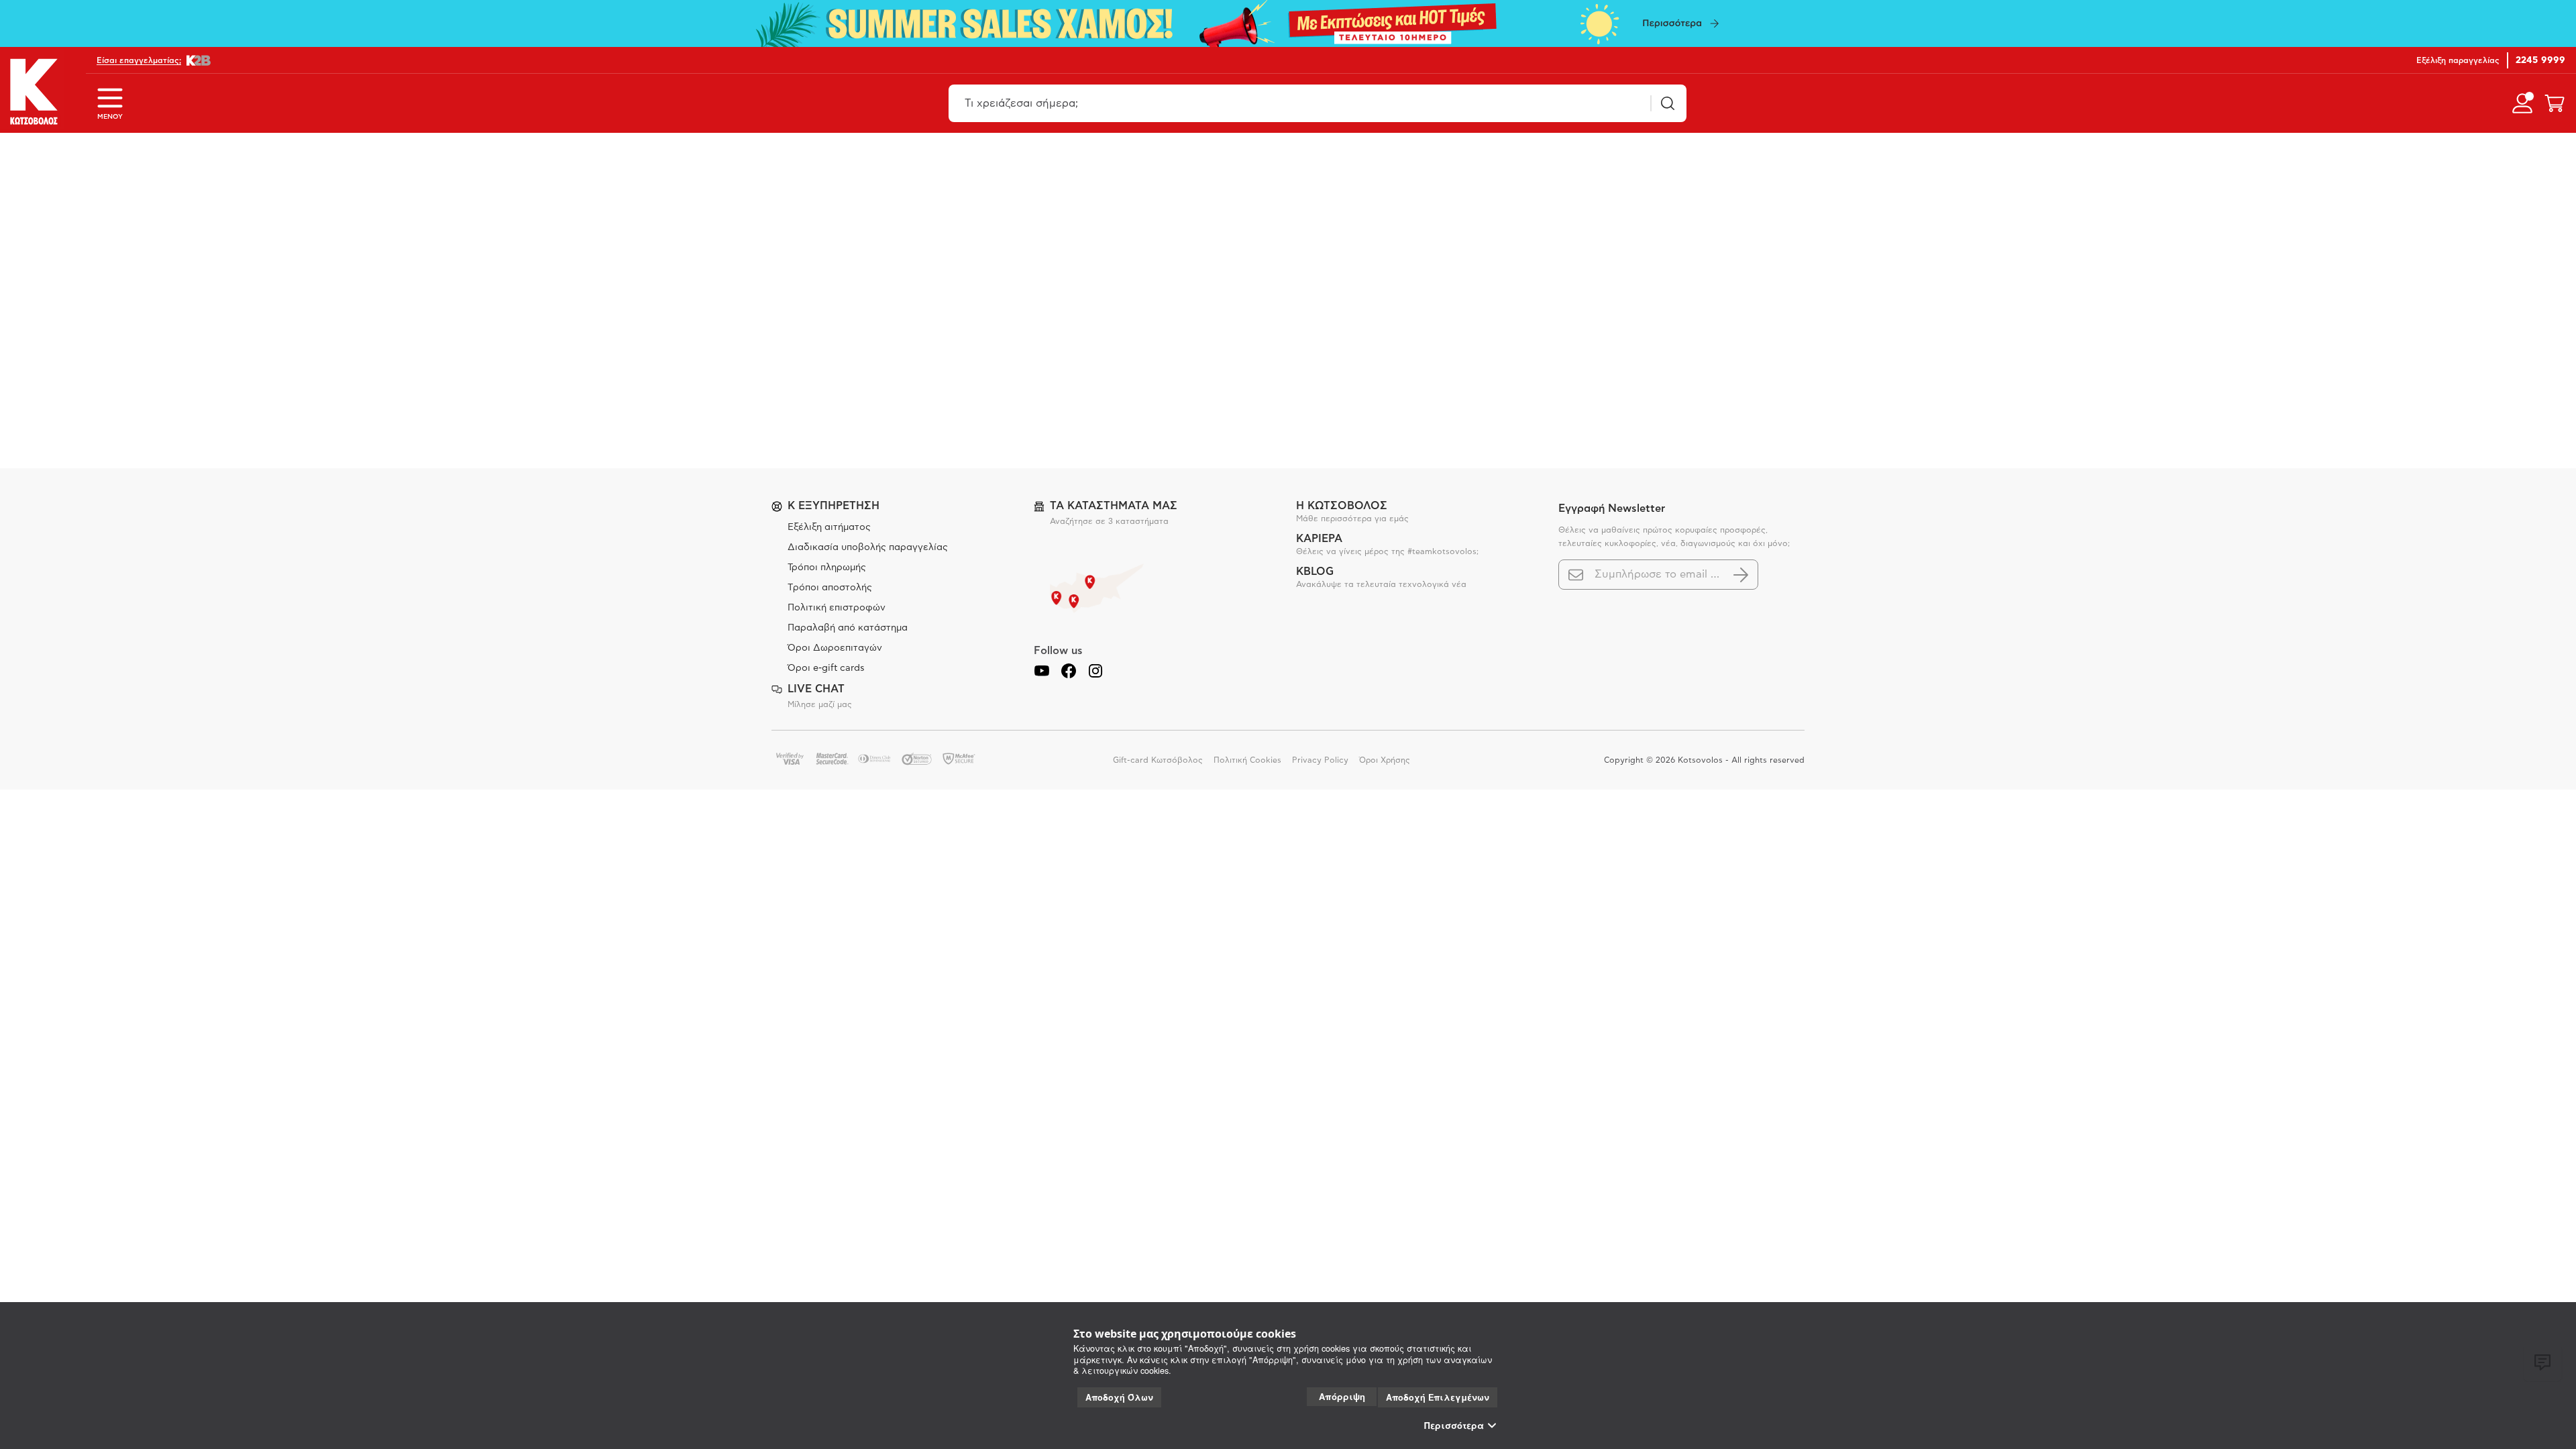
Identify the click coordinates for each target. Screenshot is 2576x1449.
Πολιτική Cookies (1247, 760)
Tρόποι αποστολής (830, 588)
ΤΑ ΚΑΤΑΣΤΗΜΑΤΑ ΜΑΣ (1114, 506)
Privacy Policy (1320, 760)
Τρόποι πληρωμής (827, 568)
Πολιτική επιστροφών (837, 608)
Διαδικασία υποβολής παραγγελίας (868, 547)
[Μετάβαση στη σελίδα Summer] (1288, 23)
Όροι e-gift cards (826, 668)
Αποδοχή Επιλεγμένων (1438, 1397)
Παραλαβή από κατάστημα (848, 628)
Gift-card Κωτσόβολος (1158, 760)
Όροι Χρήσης (1385, 760)
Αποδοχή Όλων (1119, 1397)
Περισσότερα (1454, 1426)
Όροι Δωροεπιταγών (835, 648)
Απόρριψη (1342, 1396)
